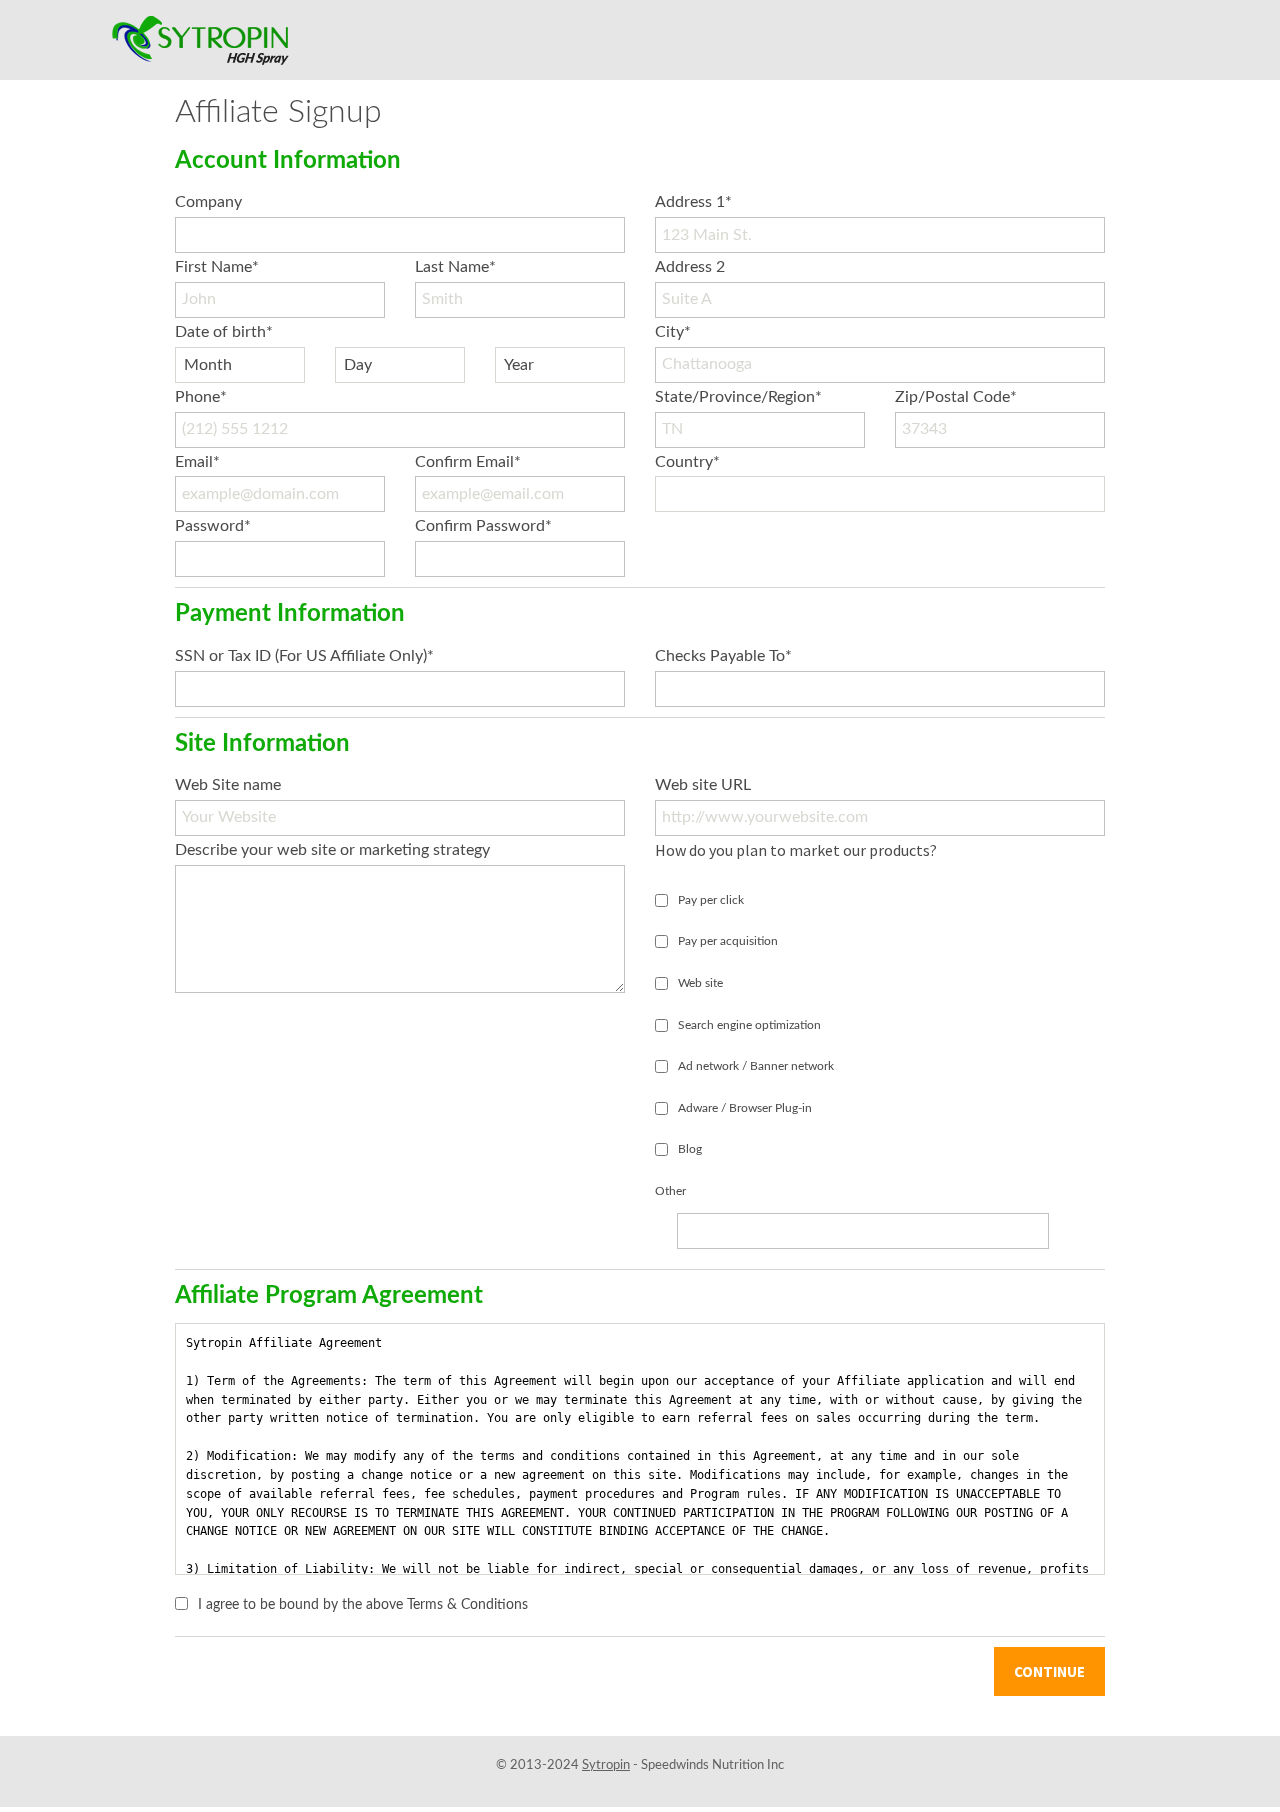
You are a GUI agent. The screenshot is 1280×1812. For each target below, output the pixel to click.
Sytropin (606, 1765)
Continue (1049, 1671)
